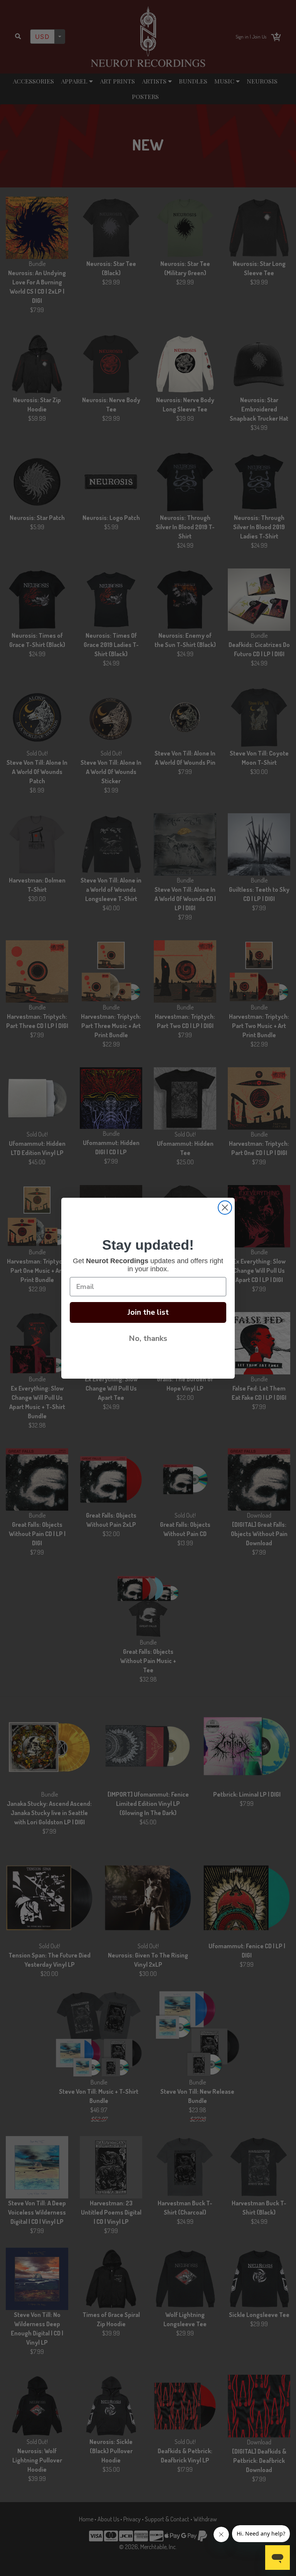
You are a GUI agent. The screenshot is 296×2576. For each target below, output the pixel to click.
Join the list (148, 1312)
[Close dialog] (225, 1208)
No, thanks (148, 1338)
